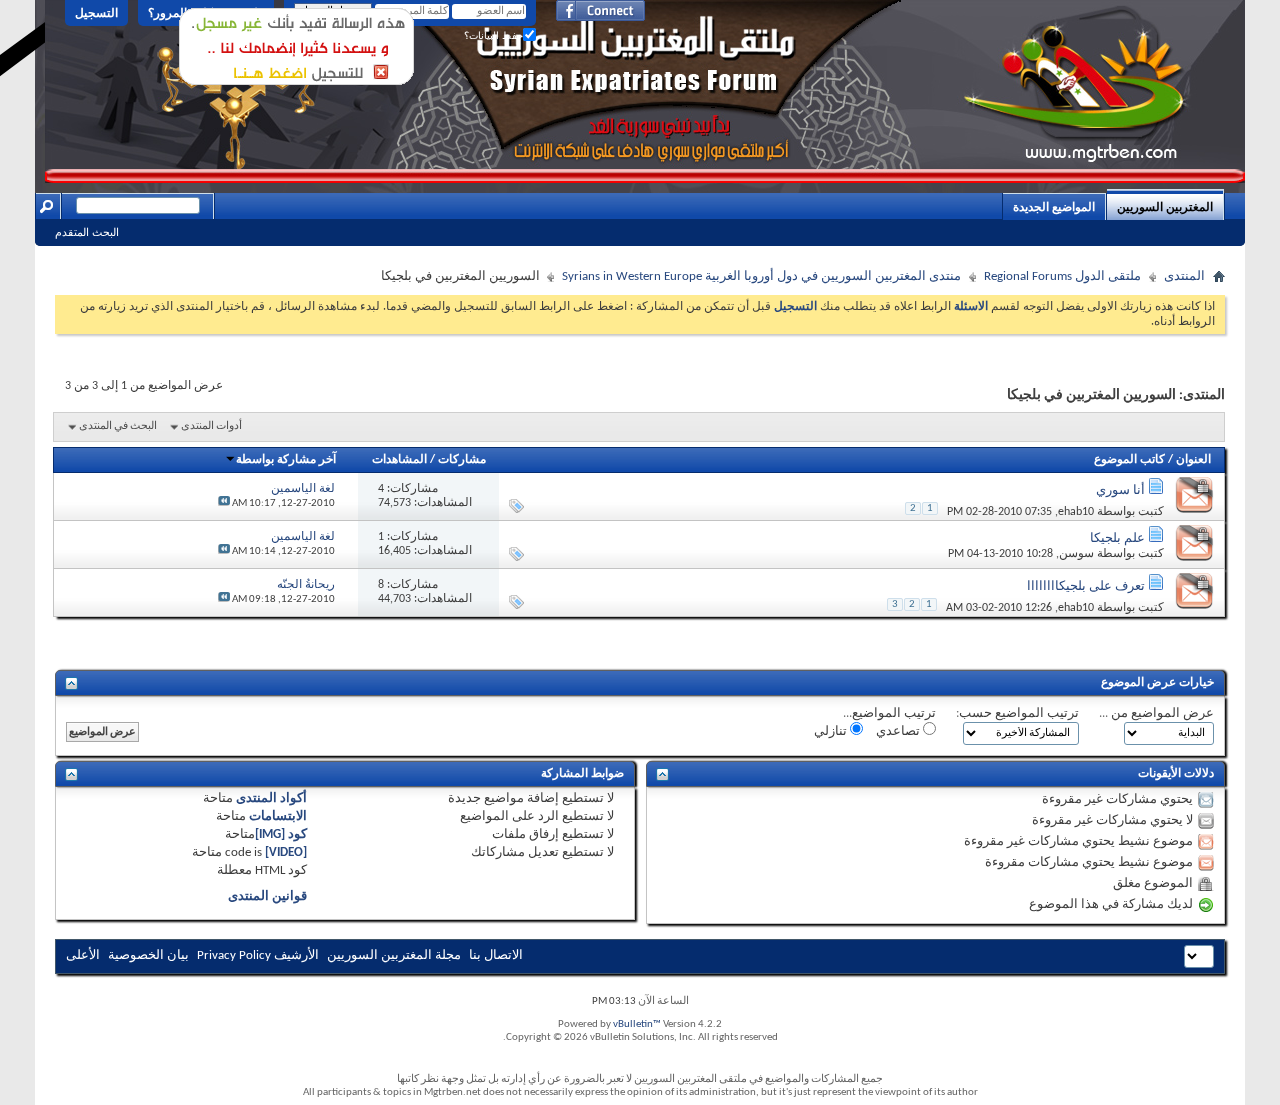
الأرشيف (296, 955)
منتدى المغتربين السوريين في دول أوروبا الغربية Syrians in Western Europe (761, 276)
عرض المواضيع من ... (1156, 713)
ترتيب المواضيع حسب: (1017, 713)
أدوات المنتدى (211, 426)
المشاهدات (399, 460)
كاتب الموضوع (1129, 460)
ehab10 (1076, 512)
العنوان (1193, 460)
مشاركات (462, 460)
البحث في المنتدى (118, 426)
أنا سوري (1120, 490)
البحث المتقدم (87, 232)
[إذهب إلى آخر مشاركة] (224, 503)
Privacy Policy (234, 955)
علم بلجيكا (1117, 538)
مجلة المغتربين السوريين (394, 955)
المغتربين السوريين (1165, 207)
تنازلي (832, 731)
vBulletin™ (637, 1024)
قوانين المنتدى (267, 896)
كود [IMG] (281, 834)
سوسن (1076, 554)
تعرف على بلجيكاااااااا (1086, 586)
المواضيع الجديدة (1054, 207)
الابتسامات (278, 816)
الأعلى (83, 955)
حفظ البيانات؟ (493, 35)
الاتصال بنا (496, 955)
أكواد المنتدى (271, 798)
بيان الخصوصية (148, 955)
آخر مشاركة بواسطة (286, 460)
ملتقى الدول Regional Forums (1062, 276)
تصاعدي (899, 731)
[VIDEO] (286, 852)
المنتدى (1184, 276)
